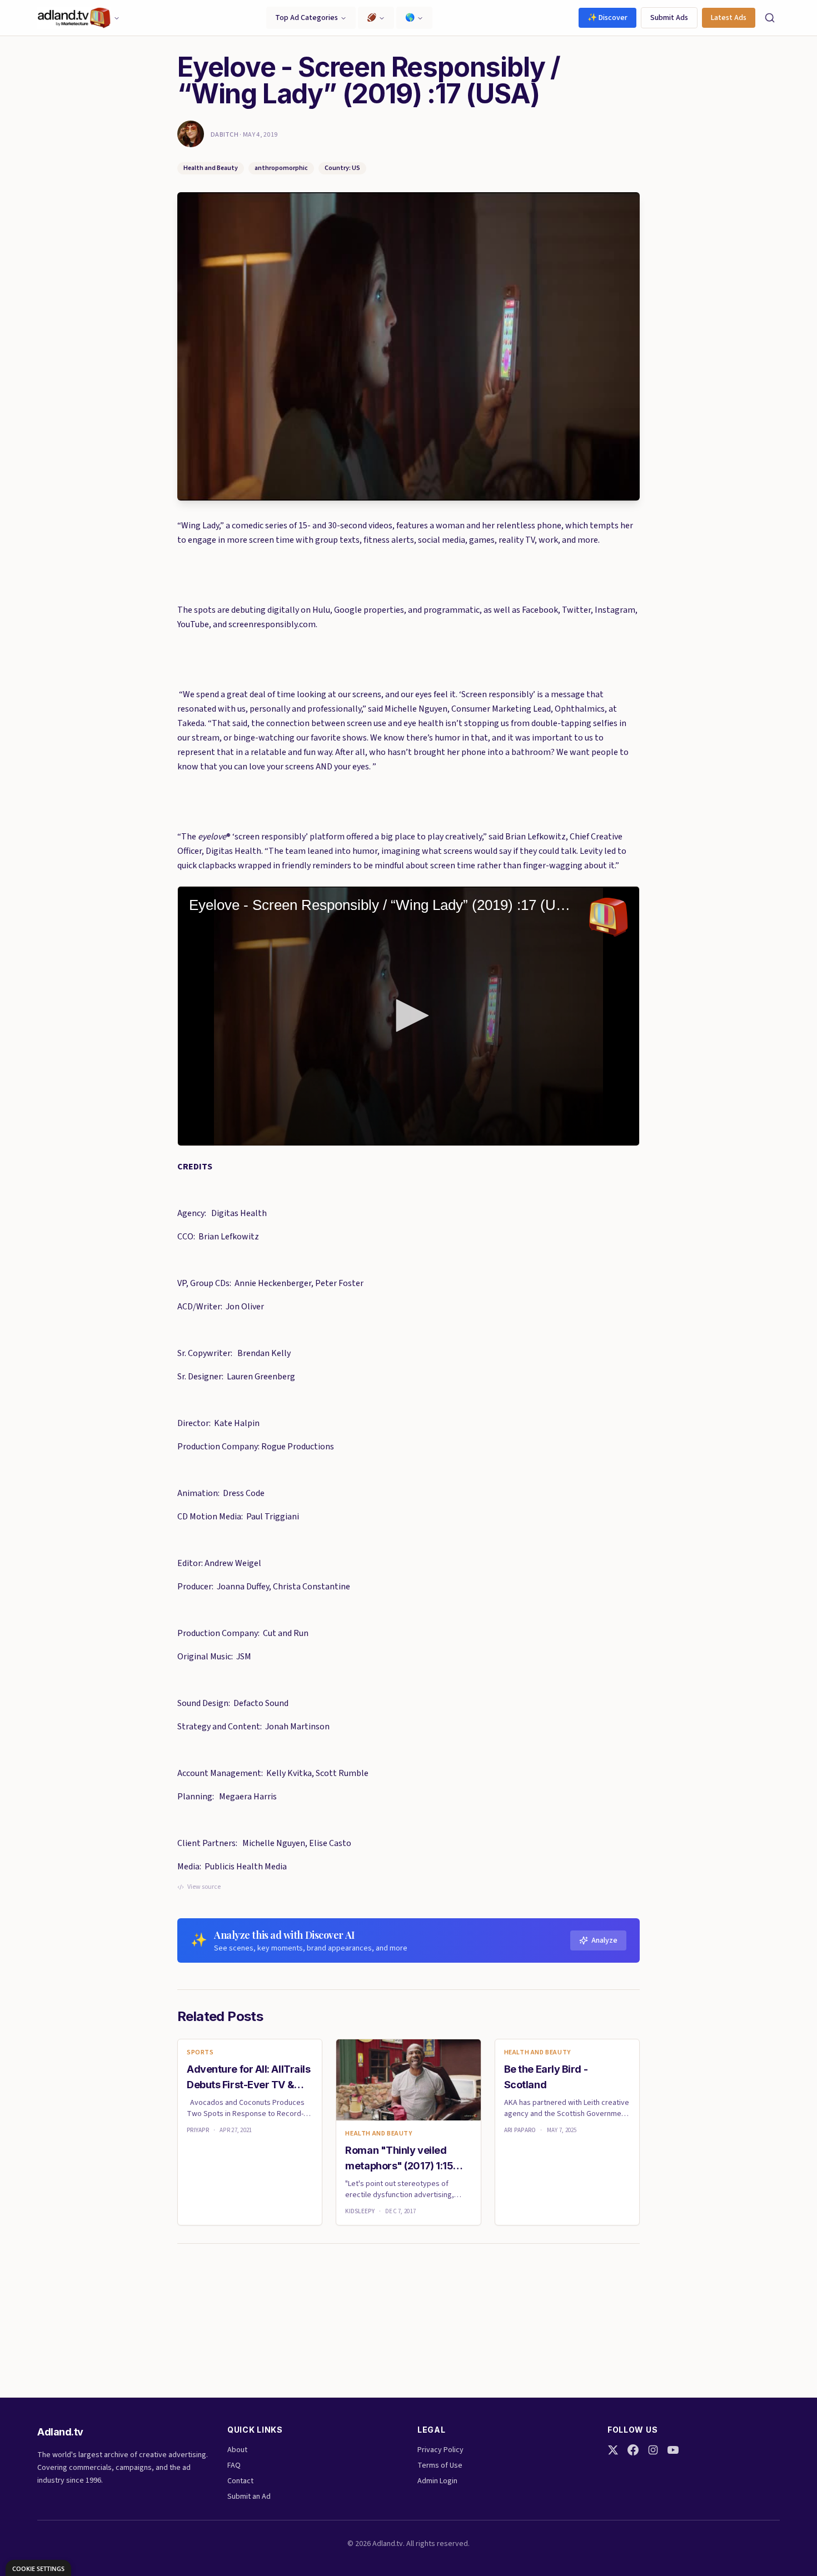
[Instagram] (653, 2450)
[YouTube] (673, 2450)
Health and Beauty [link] (378, 2134)
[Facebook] (633, 2450)
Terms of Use (440, 2465)
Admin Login (437, 2481)
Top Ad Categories (307, 18)
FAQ (234, 2465)
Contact (240, 2481)
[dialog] (38, 2568)
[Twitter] (613, 2450)
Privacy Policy (440, 2450)
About (237, 2450)
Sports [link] (200, 2053)
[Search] (770, 18)
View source (204, 1887)
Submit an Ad (249, 2497)
